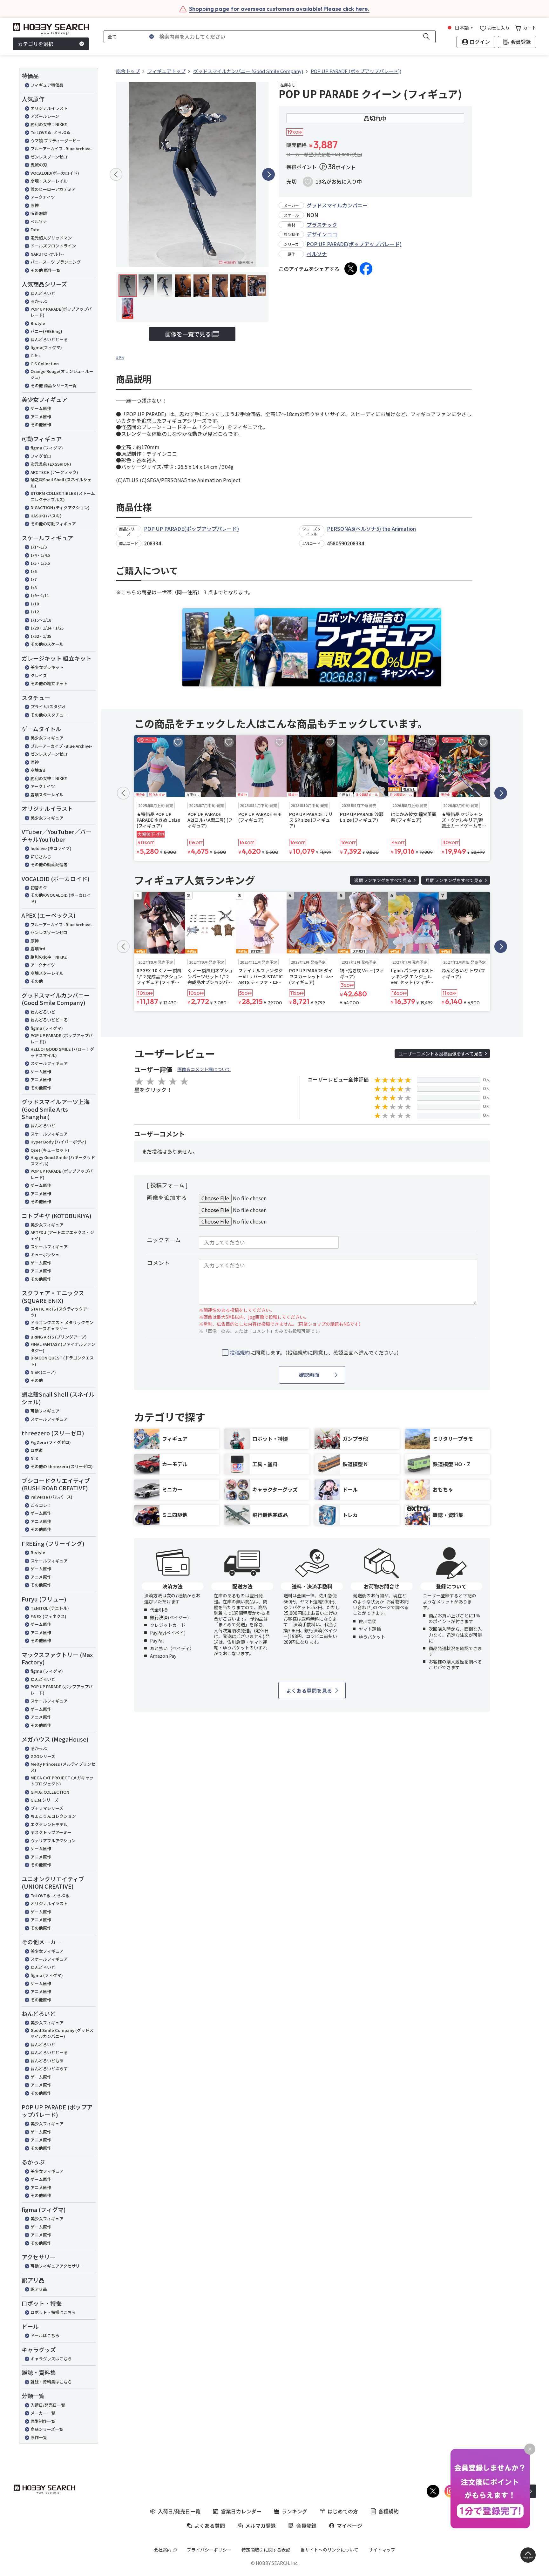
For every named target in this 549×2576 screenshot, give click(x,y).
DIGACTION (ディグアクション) (60, 507)
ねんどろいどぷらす (49, 2069)
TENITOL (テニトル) (50, 1608)
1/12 (35, 612)
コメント (158, 1263)
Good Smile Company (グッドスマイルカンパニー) (62, 2033)
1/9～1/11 (40, 595)
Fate (35, 229)
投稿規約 (240, 1352)
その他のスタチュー (49, 715)
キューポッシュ (45, 1254)
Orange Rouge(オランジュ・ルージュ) (62, 374)
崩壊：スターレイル (49, 181)
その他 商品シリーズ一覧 (54, 385)
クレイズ (39, 675)
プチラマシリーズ (47, 1808)
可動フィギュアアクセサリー (57, 2266)
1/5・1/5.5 (40, 563)
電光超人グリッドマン (51, 238)
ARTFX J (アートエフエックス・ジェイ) (62, 1235)
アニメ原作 (41, 417)
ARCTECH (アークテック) (54, 472)
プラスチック (322, 225)
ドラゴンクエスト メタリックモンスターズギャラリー (62, 1326)
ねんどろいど (43, 293)
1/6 (34, 571)
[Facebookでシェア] (366, 269)
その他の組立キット (49, 683)
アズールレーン (45, 116)
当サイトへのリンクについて (329, 2550)
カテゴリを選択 (36, 44)
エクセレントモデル (49, 1824)
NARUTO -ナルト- (47, 254)
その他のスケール (47, 644)
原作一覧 (39, 2437)
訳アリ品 (39, 2289)
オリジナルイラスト (49, 108)
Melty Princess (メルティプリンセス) (63, 1767)
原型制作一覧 (43, 2421)
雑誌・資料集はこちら (51, 2382)
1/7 (34, 579)
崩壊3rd (38, 770)
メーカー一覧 (43, 2413)
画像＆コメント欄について (204, 1069)
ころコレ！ (41, 1505)
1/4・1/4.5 (40, 555)
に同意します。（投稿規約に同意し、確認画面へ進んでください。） (316, 1353)
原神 (35, 205)
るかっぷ (39, 301)
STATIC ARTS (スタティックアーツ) (61, 1312)
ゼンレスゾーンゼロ (49, 157)
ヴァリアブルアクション (53, 1841)
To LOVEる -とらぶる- (51, 132)
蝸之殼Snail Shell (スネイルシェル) (61, 483)
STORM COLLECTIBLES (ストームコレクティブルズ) (63, 496)
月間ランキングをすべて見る (454, 880)
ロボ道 (37, 1450)
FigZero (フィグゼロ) (51, 1442)
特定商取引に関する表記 (266, 2550)
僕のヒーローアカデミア (53, 189)
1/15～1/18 (41, 620)
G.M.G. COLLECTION (50, 1792)
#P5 (120, 357)
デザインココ (322, 234)
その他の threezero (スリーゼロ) (62, 1466)
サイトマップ (382, 2550)
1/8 (34, 587)
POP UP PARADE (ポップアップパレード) (62, 1174)
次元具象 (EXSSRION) (51, 464)
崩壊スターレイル (47, 795)
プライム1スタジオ (48, 707)
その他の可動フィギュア (53, 524)
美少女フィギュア (47, 738)
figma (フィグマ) (47, 448)
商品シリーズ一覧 (47, 2429)
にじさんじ (41, 856)
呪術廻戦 (39, 213)
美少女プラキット (47, 667)
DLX (34, 1458)
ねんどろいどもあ (47, 2061)
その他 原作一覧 (45, 270)
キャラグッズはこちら (51, 2359)
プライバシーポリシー (209, 2550)
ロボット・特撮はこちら (53, 2312)
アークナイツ (43, 197)
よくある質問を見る (309, 1690)
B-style (38, 323)
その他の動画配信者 (49, 864)
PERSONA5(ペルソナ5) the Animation (371, 529)
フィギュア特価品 (47, 85)
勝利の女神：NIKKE (49, 124)
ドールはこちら (45, 2335)
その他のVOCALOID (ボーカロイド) (61, 898)
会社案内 (163, 2550)
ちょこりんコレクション (53, 1816)
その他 (37, 981)
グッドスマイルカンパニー (337, 205)
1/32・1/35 (41, 636)
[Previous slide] (116, 174)
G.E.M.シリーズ (44, 1800)
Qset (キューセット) (50, 1150)
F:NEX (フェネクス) (48, 1616)
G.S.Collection (45, 364)
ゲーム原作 (41, 408)
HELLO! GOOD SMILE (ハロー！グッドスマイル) (62, 1052)
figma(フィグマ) (46, 347)
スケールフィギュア (49, 1063)
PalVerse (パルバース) (51, 1497)
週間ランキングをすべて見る (383, 880)
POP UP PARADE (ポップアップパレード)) (62, 1038)
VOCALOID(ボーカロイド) (55, 173)
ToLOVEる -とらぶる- (51, 1895)
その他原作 (41, 425)
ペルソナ (39, 222)
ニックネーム (164, 1240)
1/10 (35, 604)
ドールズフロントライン (53, 246)
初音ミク (39, 888)
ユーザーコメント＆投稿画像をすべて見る (441, 1054)
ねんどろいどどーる (49, 339)
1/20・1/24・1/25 (47, 628)
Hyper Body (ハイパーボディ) (58, 1142)
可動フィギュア (45, 1411)
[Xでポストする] (351, 269)
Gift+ (35, 356)
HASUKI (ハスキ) (46, 516)
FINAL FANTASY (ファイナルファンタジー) (63, 1347)
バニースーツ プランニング (56, 262)
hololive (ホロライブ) (51, 848)
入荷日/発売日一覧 (48, 2405)
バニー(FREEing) (46, 331)
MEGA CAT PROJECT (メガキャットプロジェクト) (62, 1781)
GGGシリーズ (43, 1756)
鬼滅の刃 (39, 165)
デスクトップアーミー (51, 1832)
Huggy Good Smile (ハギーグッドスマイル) (63, 1160)
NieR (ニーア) (43, 1372)
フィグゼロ (41, 456)
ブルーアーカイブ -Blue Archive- (61, 148)
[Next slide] (268, 174)
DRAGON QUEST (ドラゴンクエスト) (62, 1361)
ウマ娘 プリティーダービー (56, 141)
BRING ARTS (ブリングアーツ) (59, 1337)
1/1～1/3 (39, 547)
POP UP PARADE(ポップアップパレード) (61, 312)
